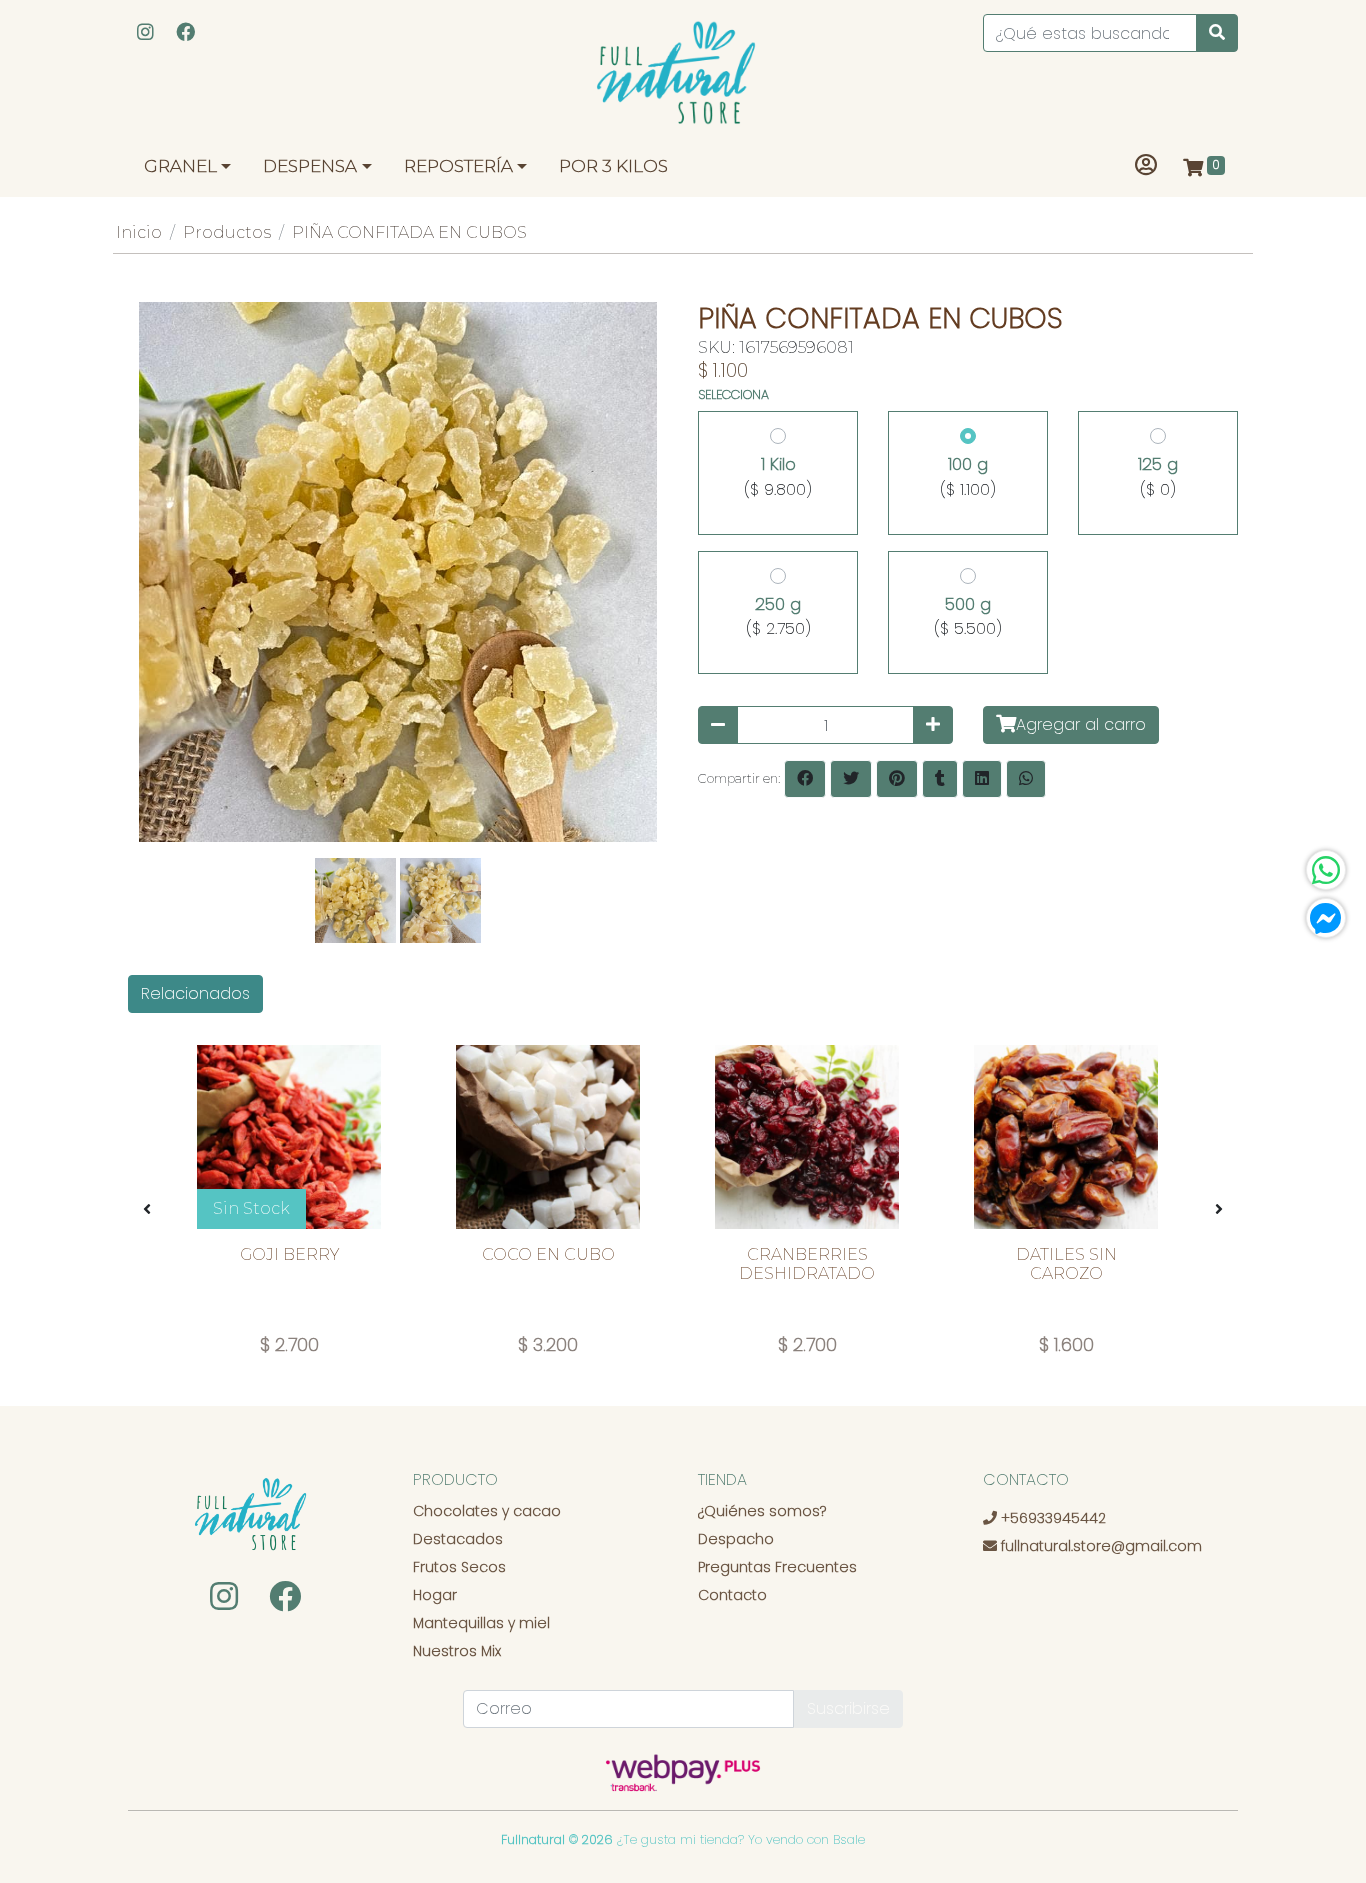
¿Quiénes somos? (762, 1511)
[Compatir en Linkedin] (982, 779)
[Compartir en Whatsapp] (1026, 779)
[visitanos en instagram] (145, 33)
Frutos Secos (459, 1567)
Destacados (458, 1539)
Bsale (849, 1839)
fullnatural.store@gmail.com (1099, 1546)
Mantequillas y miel (481, 1623)
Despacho (736, 1539)
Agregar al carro (1081, 724)
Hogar (435, 1595)
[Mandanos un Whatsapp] (1326, 870)
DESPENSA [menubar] (310, 166)
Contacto (732, 1595)
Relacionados (195, 993)
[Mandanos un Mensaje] (1326, 918)
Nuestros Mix (457, 1651)
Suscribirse (848, 1708)
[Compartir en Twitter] (851, 779)
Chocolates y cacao (487, 1511)
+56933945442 (1051, 1518)
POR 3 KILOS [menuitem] (613, 166)
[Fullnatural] (683, 78)
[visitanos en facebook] (185, 33)
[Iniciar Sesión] (1146, 167)
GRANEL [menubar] (180, 166)
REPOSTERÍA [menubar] (458, 166)
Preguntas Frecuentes (777, 1567)
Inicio (139, 232)
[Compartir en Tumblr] (940, 779)
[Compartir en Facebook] (805, 779)
